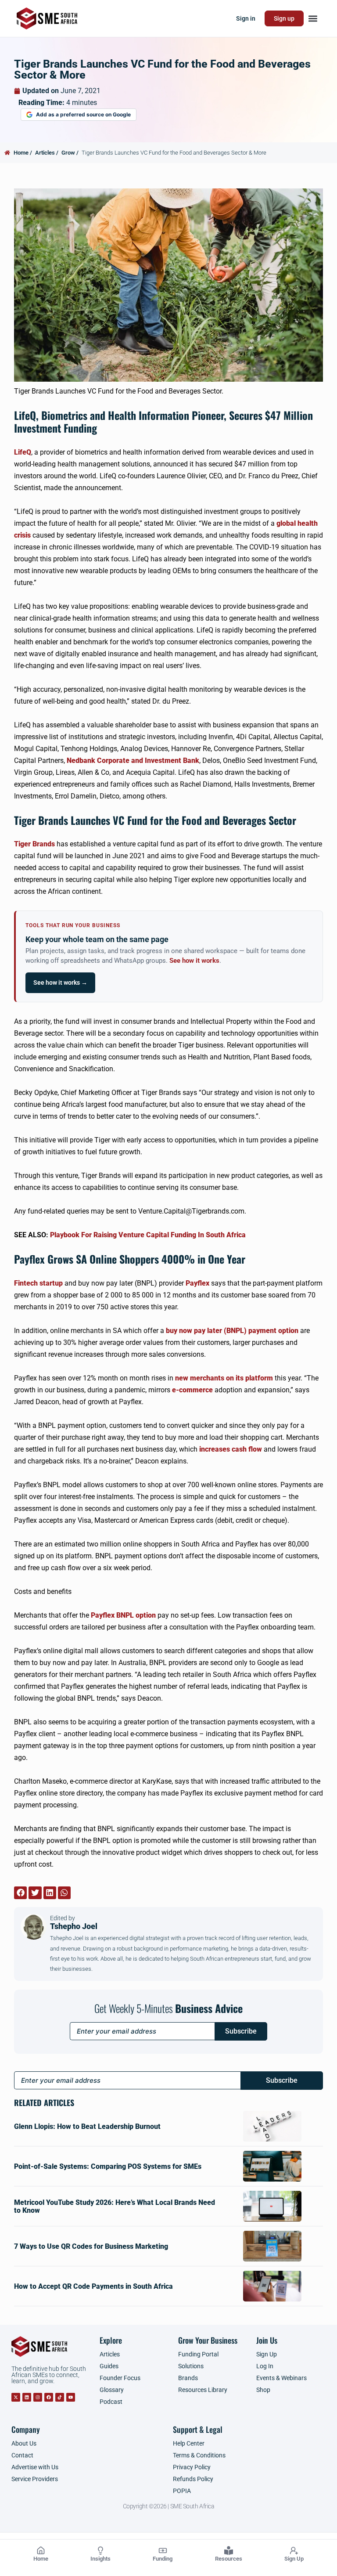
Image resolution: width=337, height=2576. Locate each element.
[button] (313, 19)
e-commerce (192, 1390)
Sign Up (294, 2559)
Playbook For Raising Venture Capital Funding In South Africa (148, 1235)
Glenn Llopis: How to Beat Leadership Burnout (87, 2126)
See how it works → (60, 983)
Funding (163, 2559)
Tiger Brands (34, 844)
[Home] (41, 2551)
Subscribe (241, 2031)
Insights (100, 2559)
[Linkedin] (27, 2397)
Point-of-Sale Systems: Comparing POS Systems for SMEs (108, 2166)
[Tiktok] (60, 2397)
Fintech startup (38, 1283)
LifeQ (23, 452)
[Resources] (229, 2551)
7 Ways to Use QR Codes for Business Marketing (91, 2246)
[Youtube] (71, 2397)
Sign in (246, 18)
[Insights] (100, 2551)
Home (41, 2559)
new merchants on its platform (224, 1378)
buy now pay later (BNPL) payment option (232, 1331)
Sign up (284, 18)
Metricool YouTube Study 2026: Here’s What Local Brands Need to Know (115, 2206)
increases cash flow (231, 1449)
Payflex (197, 1283)
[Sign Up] (294, 2551)
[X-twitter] (16, 2397)
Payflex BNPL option (123, 1615)
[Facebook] (49, 2397)
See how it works (194, 961)
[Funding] (163, 2551)
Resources (229, 2559)
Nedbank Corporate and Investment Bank (133, 761)
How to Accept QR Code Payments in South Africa (93, 2286)
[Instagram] (38, 2397)
